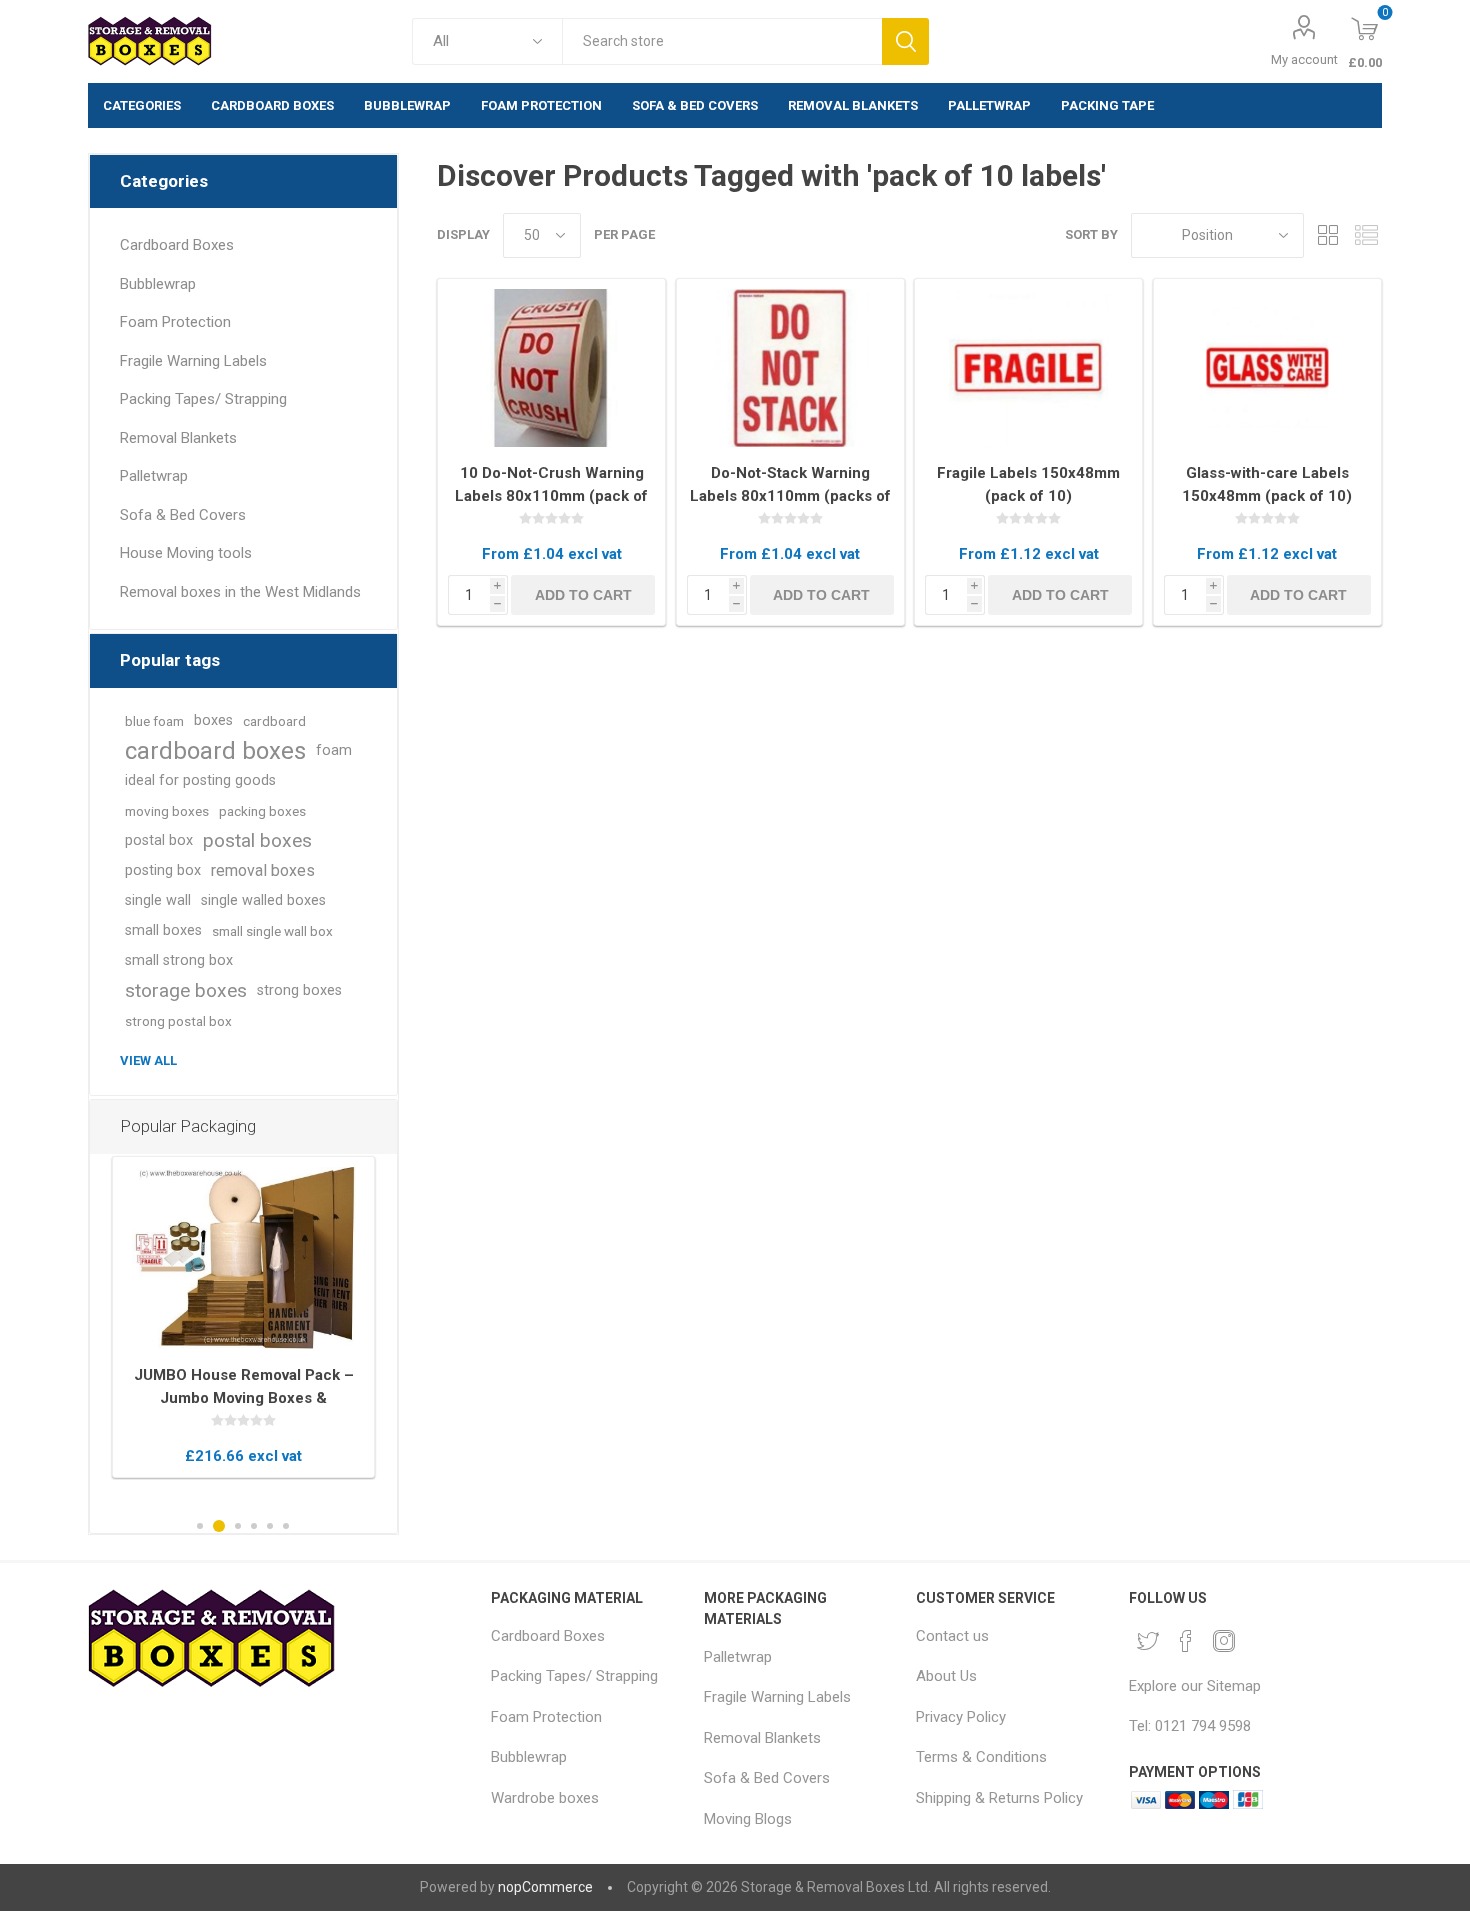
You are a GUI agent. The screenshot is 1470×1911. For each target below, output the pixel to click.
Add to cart (583, 595)
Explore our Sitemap (1195, 1686)
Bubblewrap (158, 284)
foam (334, 750)
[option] (243, 1317)
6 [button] (286, 1526)
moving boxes (167, 811)
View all (148, 1060)
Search (905, 41)
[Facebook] (1186, 1641)
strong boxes (299, 990)
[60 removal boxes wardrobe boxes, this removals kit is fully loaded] (243, 1258)
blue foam (154, 721)
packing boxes (262, 811)
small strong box (179, 960)
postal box (159, 840)
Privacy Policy (961, 1717)
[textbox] (722, 41)
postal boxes (257, 840)
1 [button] (200, 1526)
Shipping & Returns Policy (999, 1798)
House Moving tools (186, 553)
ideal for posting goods (200, 780)
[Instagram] (1224, 1641)
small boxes (163, 930)
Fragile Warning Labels (193, 361)
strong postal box (178, 1021)
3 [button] (238, 1526)
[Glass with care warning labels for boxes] (1267, 368)
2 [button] (219, 1526)
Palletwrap (154, 476)
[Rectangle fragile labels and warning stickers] (1028, 368)
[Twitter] (1148, 1641)
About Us (946, 1676)
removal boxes (263, 870)
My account (1304, 59)
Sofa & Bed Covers (183, 515)
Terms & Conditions (981, 1757)
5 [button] (270, 1526)
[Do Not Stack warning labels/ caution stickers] (790, 368)
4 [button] (254, 1526)
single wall (158, 900)
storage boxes (186, 990)
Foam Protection (175, 322)
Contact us (952, 1636)
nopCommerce (545, 1887)
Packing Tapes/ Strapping (203, 399)
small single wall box (272, 931)
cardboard (274, 721)
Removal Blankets (178, 438)
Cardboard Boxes (177, 245)
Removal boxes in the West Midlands (240, 592)
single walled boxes (263, 900)
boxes (213, 720)
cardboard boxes (215, 751)
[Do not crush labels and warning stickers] (551, 368)
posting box (163, 870)
